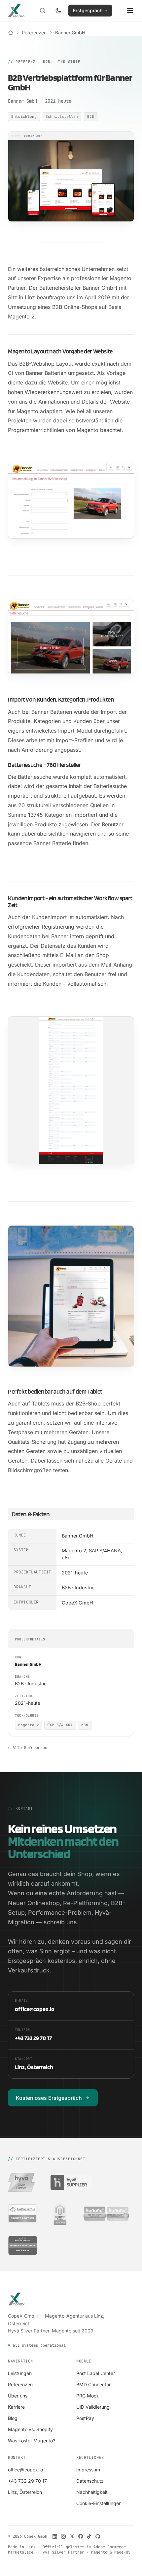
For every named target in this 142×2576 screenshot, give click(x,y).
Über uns (18, 2396)
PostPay (85, 2418)
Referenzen (34, 33)
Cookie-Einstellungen (99, 2503)
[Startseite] (11, 33)
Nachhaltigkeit (92, 2492)
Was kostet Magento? (32, 2441)
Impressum (88, 2470)
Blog (13, 2418)
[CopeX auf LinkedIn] (55, 2536)
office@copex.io (25, 2470)
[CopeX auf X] (72, 2536)
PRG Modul (88, 2396)
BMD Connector (93, 2384)
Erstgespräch (90, 10)
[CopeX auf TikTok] (89, 2536)
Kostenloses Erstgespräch (49, 2098)
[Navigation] (130, 11)
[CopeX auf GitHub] (98, 2536)
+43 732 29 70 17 (27, 2481)
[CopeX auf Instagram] (63, 2536)
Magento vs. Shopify (30, 2429)
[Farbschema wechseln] (58, 11)
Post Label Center (96, 2373)
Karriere (16, 2407)
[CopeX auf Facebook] (81, 2536)
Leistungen (20, 2373)
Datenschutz (90, 2481)
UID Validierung (93, 2407)
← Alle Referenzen (28, 1748)
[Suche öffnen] (43, 11)
